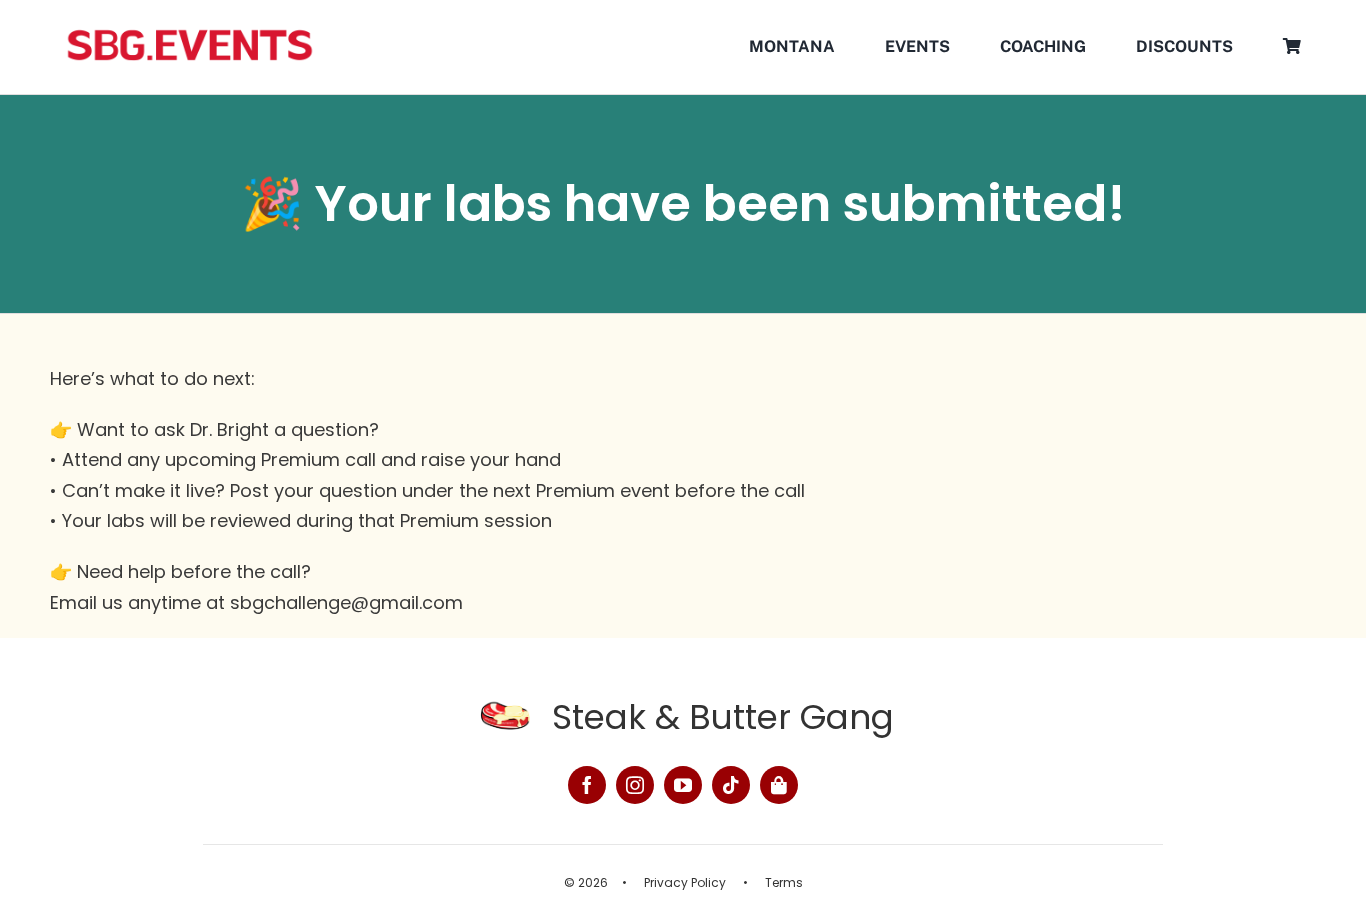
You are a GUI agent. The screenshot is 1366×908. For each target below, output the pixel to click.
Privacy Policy (685, 882)
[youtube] (683, 785)
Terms (784, 882)
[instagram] (635, 785)
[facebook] (587, 785)
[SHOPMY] (779, 785)
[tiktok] (731, 785)
